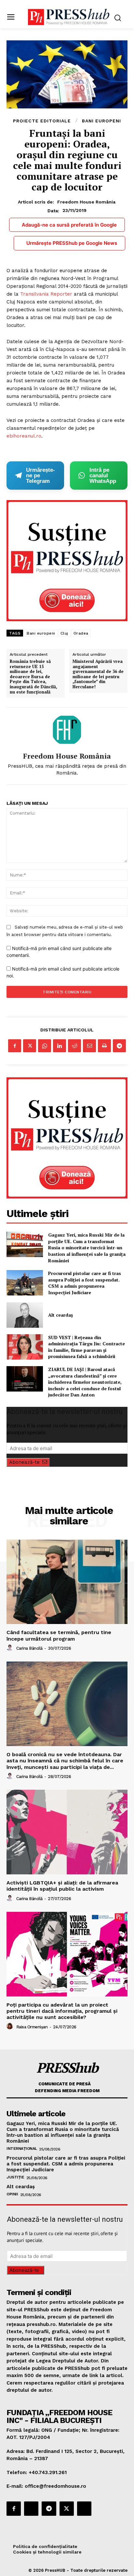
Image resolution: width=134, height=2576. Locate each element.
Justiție (15, 2177)
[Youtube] (84, 2509)
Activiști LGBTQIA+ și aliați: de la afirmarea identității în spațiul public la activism (62, 1886)
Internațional (22, 2149)
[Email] (89, 1046)
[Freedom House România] (67, 730)
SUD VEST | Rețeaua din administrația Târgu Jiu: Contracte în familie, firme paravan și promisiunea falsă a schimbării (87, 1347)
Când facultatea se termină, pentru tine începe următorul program (59, 1635)
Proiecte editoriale (42, 121)
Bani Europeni (101, 121)
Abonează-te (24, 1462)
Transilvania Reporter (46, 294)
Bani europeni (41, 633)
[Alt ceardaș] (25, 1315)
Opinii (12, 2194)
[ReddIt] (74, 1046)
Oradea (81, 633)
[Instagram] (31, 2509)
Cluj (64, 633)
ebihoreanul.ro (24, 436)
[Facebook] (15, 1046)
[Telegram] (119, 1046)
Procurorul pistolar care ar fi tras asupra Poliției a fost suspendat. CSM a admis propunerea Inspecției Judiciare (85, 1283)
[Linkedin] (60, 1046)
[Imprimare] (104, 1046)
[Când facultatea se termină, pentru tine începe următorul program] (67, 1582)
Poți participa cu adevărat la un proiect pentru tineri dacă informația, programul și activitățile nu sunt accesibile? (62, 2011)
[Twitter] (30, 1046)
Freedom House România (86, 202)
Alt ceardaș (60, 1315)
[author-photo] (11, 1648)
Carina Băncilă (29, 1648)
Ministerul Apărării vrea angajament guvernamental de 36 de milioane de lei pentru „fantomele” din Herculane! (98, 674)
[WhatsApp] (45, 1046)
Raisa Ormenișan (32, 2027)
